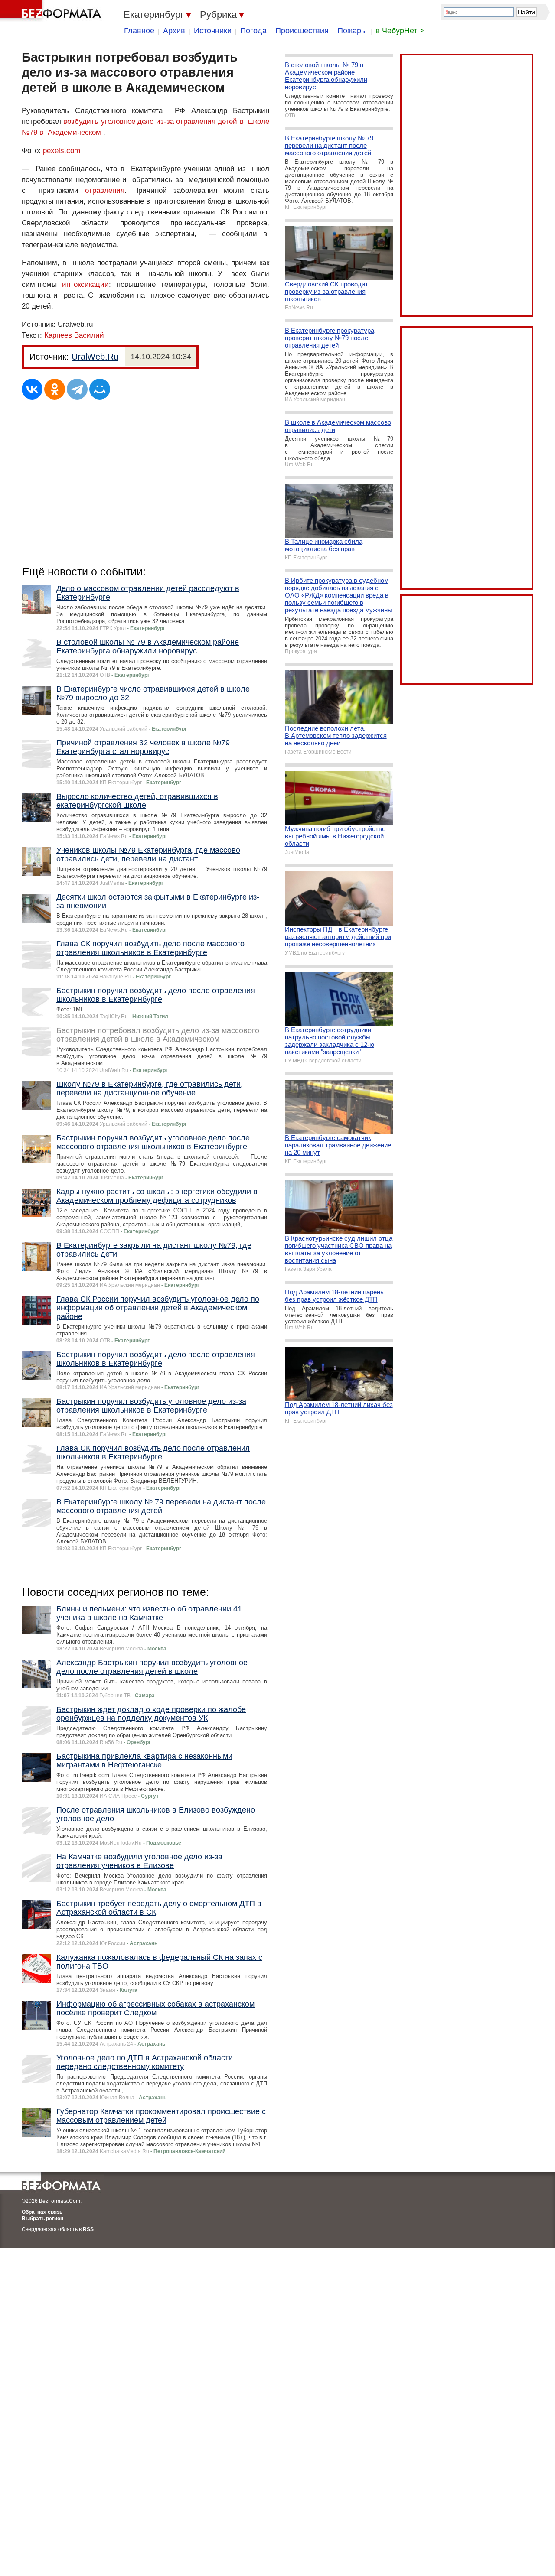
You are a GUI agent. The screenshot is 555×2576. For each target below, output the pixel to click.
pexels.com (62, 151)
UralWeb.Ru (95, 357)
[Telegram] (77, 389)
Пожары (352, 31)
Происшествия (302, 31)
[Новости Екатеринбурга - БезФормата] (52, 11)
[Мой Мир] (100, 389)
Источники (213, 31)
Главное (139, 31)
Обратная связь (42, 2212)
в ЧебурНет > (400, 31)
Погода (253, 31)
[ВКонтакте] (32, 389)
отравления (105, 190)
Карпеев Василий (74, 335)
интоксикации (85, 284)
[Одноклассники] (55, 389)
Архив (174, 31)
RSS (88, 2229)
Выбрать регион (42, 2219)
